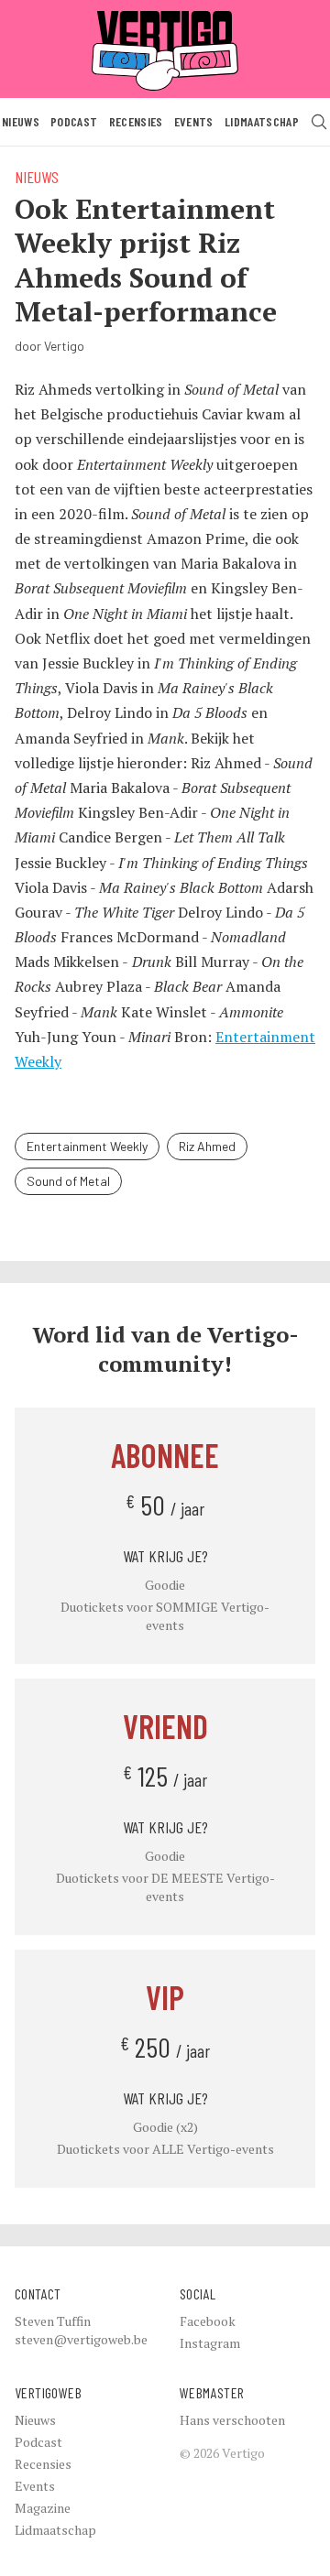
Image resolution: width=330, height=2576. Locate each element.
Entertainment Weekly (87, 1146)
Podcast (74, 121)
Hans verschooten (232, 2420)
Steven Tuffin (53, 2321)
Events (194, 121)
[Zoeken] (319, 122)
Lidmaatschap (262, 121)
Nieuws (21, 121)
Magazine (43, 2508)
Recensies (136, 121)
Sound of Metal (68, 1181)
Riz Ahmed (207, 1146)
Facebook (208, 2321)
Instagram (210, 2343)
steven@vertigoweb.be (81, 2339)
